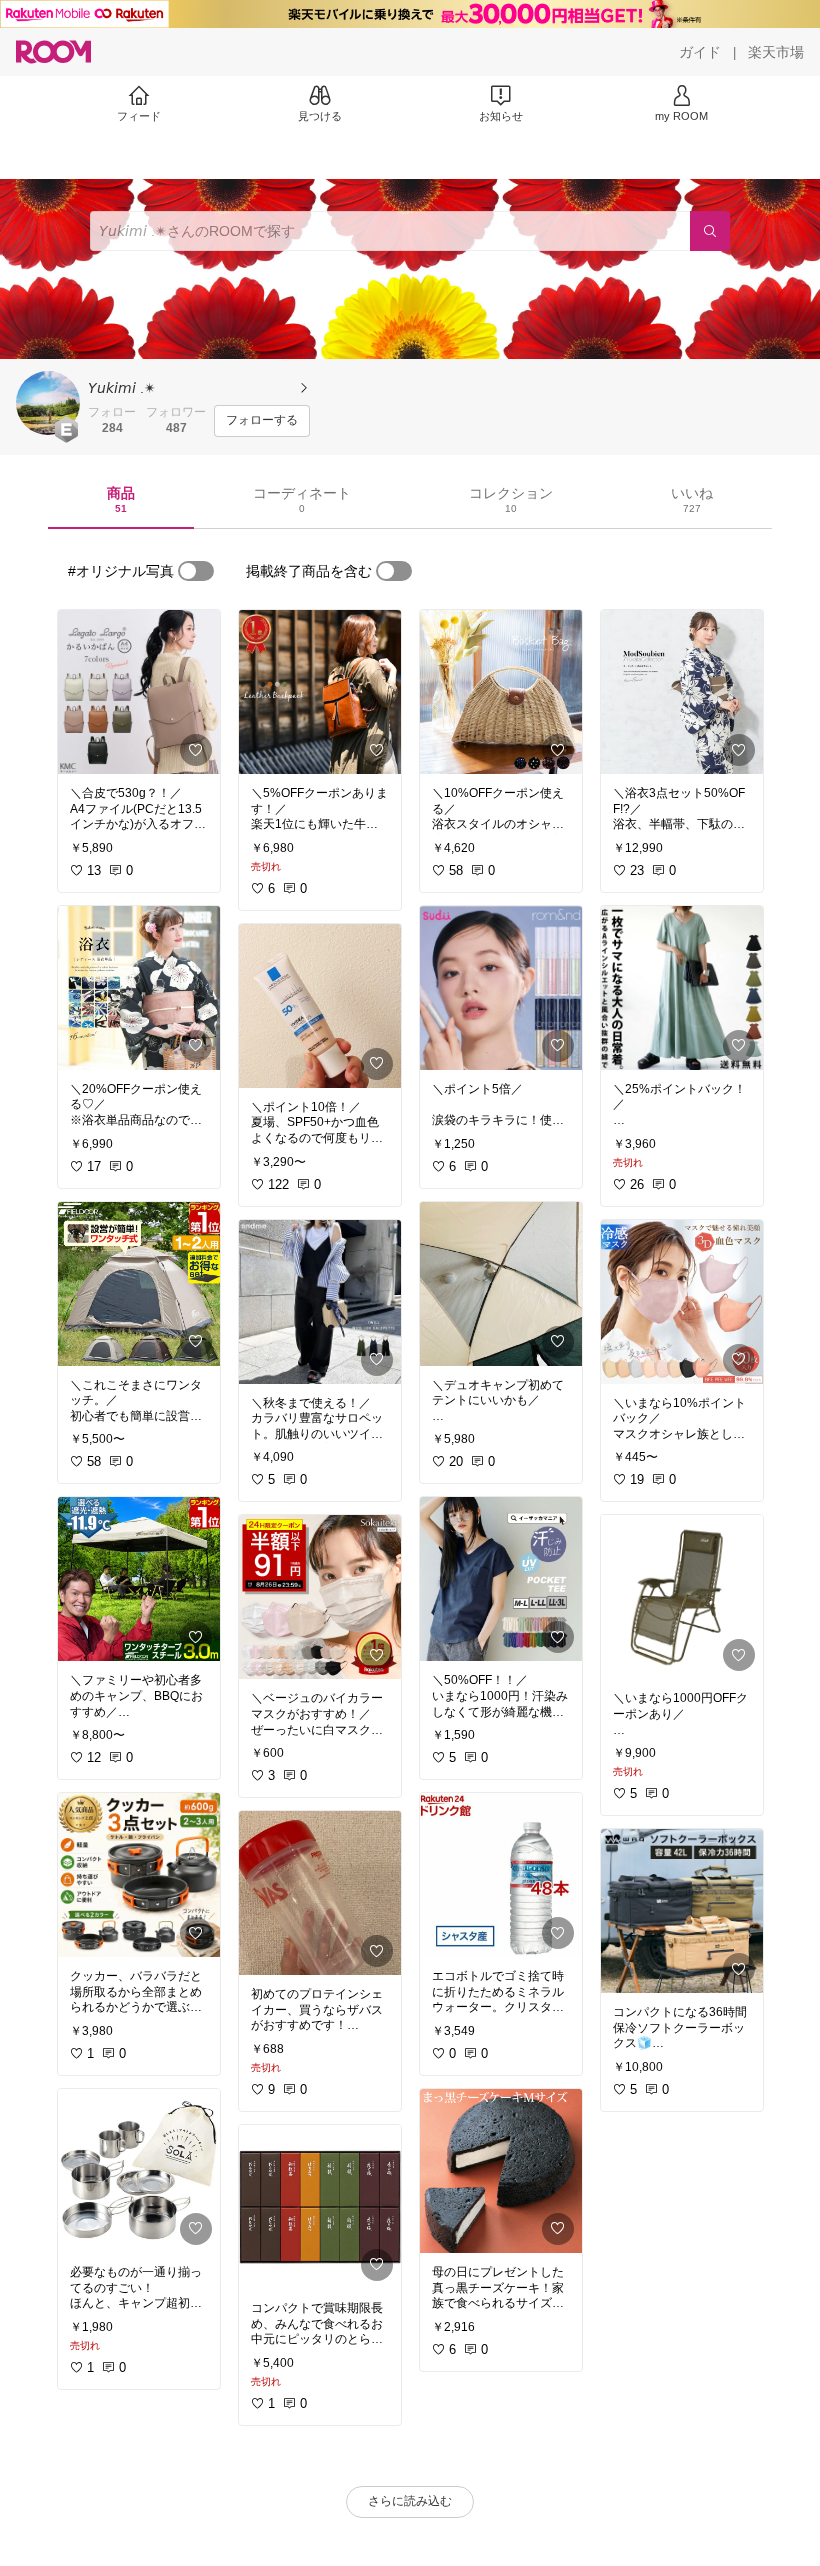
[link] (139, 692)
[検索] (710, 231)
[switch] (196, 571)
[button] (48, 403)
